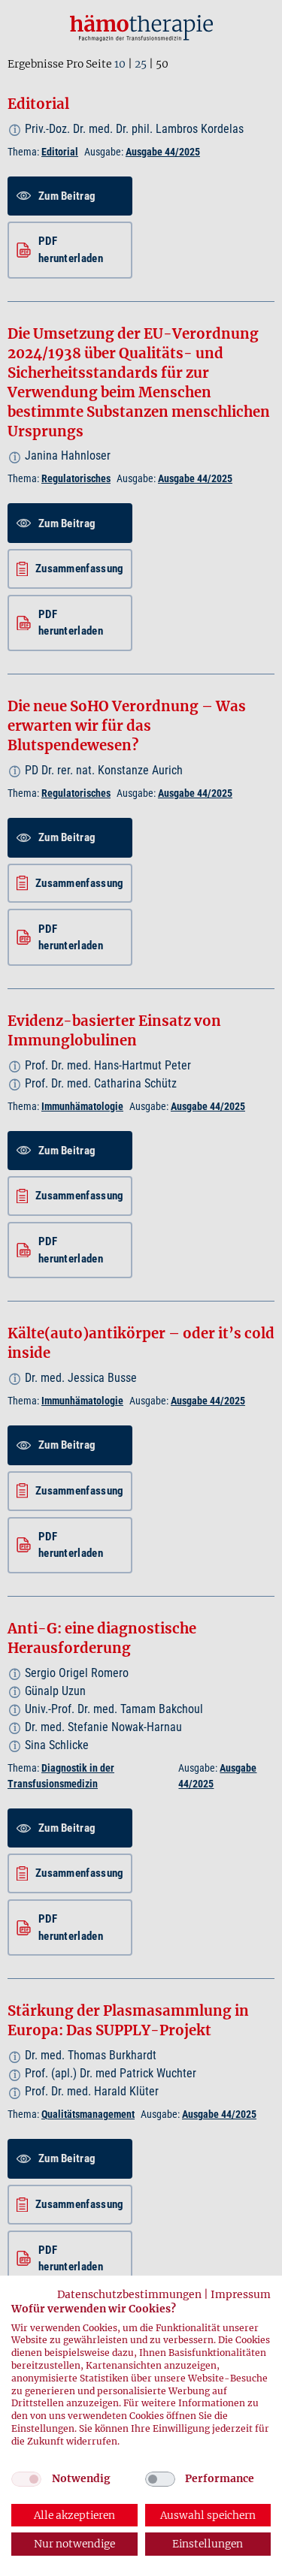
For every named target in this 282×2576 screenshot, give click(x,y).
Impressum (241, 2294)
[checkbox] (26, 2479)
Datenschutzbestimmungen (129, 2294)
